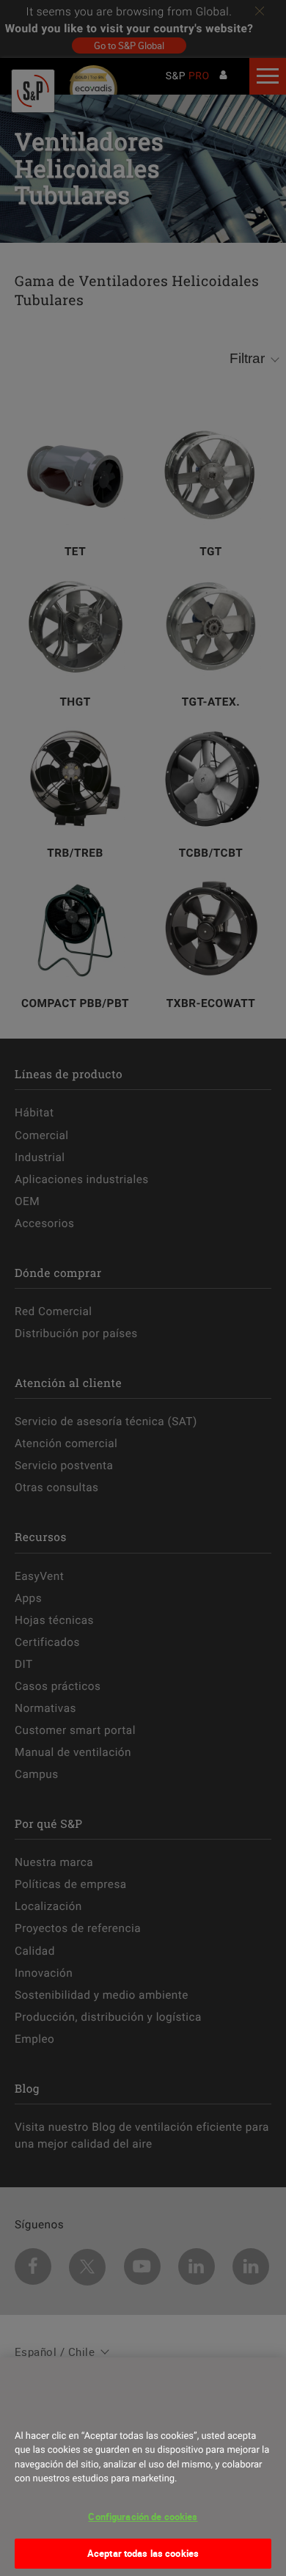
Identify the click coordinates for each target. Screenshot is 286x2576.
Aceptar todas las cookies (143, 2553)
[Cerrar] (31, 2409)
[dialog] (143, 2467)
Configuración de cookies (143, 2517)
